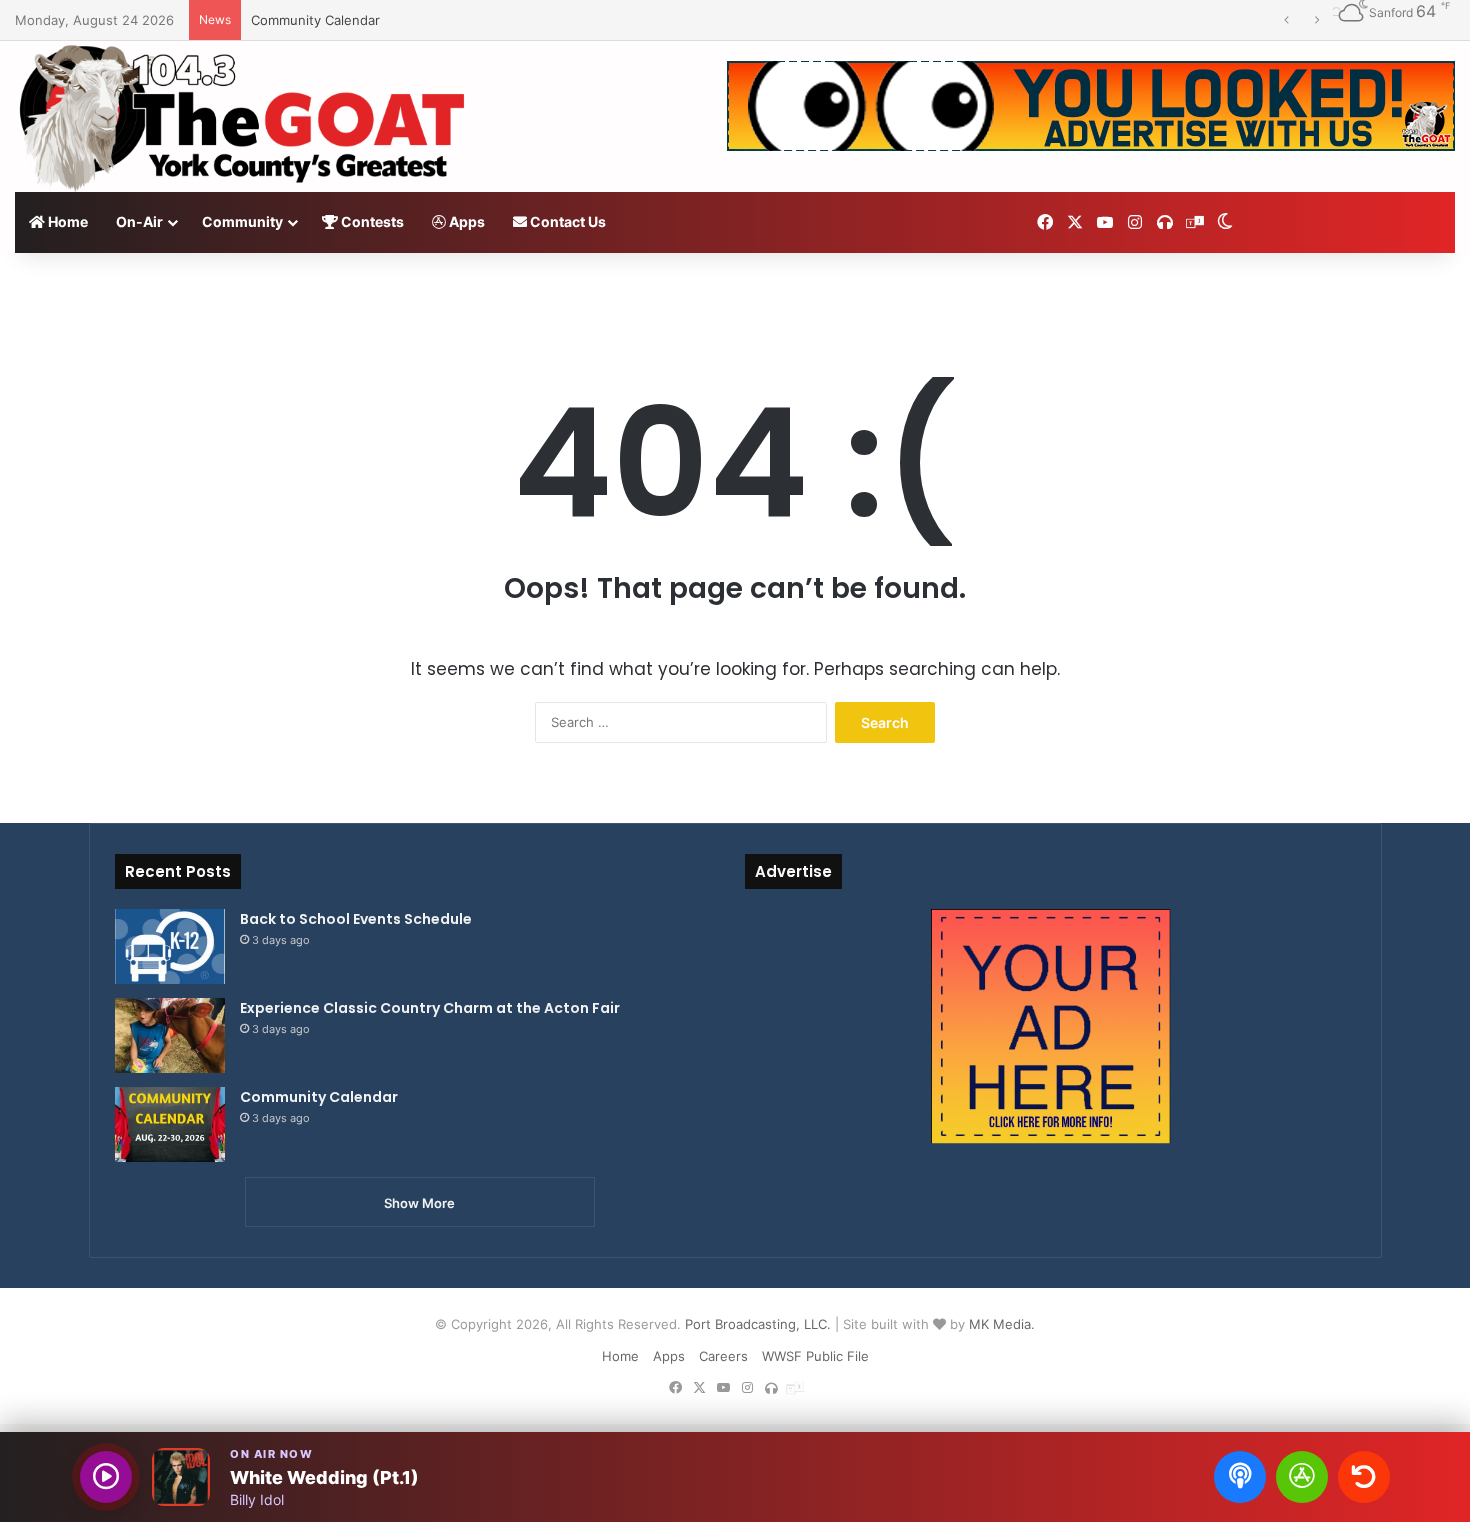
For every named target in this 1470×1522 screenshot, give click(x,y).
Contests (371, 221)
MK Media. (1002, 1324)
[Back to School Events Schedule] (170, 946)
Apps (465, 221)
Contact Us (566, 221)
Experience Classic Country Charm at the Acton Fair (430, 1008)
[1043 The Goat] (245, 116)
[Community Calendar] (170, 1124)
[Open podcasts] (1240, 1477)
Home (66, 221)
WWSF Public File (815, 1356)
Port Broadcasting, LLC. (758, 1324)
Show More (419, 1203)
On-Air (139, 221)
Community (242, 221)
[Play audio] (106, 1477)
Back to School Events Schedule (356, 919)
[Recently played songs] (1364, 1477)
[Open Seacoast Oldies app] (1302, 1477)
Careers (723, 1356)
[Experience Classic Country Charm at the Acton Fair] (170, 1035)
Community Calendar (315, 20)
